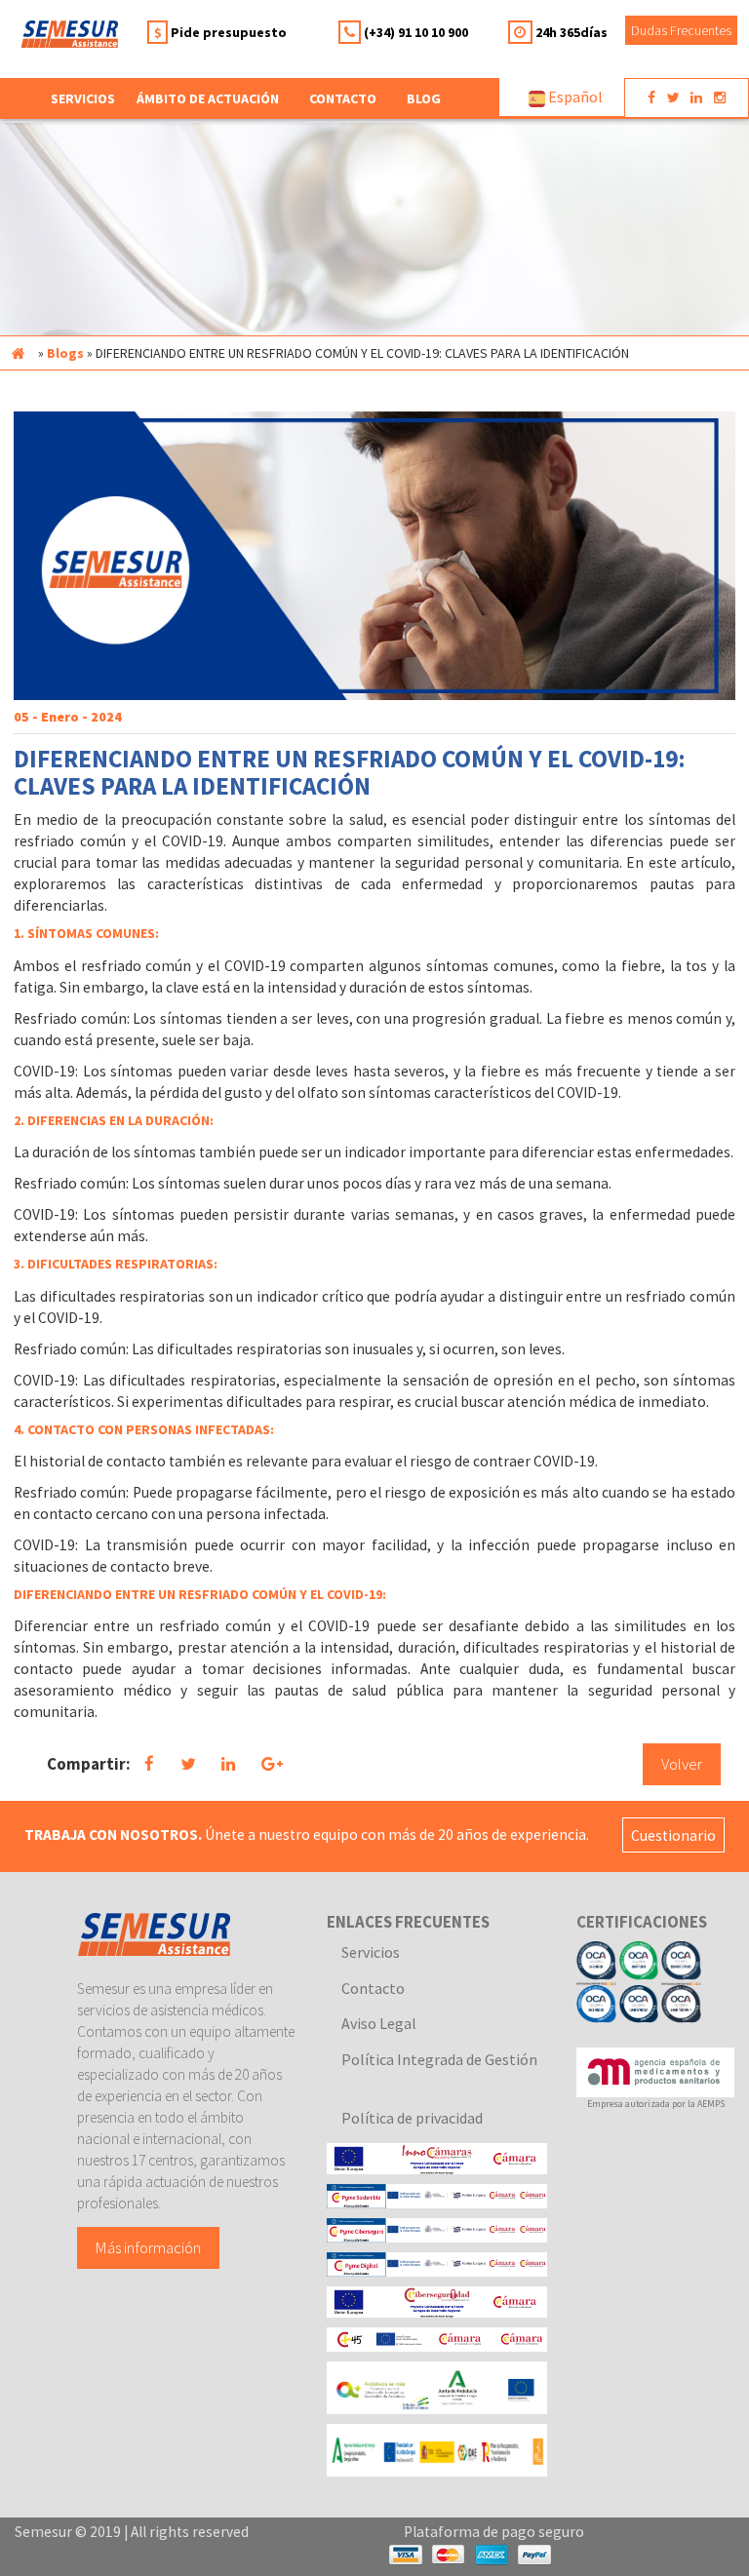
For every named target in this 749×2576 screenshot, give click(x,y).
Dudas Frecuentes (681, 30)
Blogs (65, 353)
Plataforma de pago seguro (494, 2532)
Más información (148, 2247)
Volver (682, 1764)
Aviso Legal (379, 2023)
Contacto (343, 98)
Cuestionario (673, 1834)
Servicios (371, 1952)
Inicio (18, 353)
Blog (424, 98)
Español (574, 97)
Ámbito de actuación (208, 98)
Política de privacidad (412, 2118)
